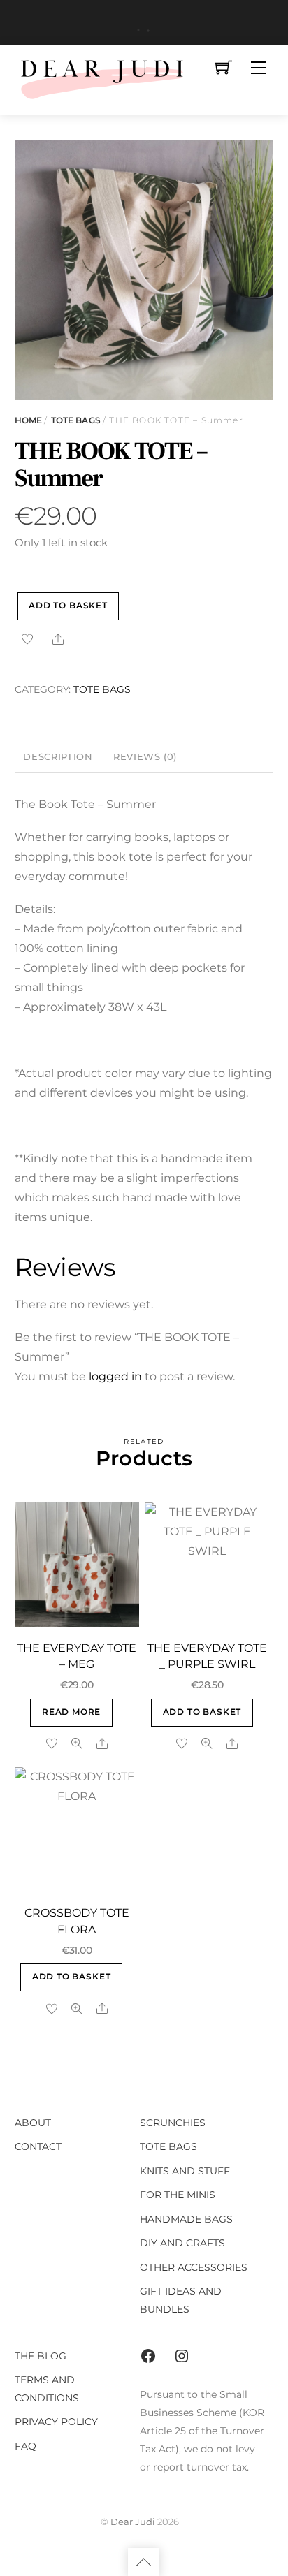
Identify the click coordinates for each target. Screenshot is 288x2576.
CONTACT (38, 2146)
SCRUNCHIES (173, 2123)
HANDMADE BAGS (186, 2219)
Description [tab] (58, 757)
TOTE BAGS (76, 420)
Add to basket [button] (202, 1712)
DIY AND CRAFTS (182, 2243)
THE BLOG (41, 2356)
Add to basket (68, 606)
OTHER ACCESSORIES (194, 2267)
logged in (115, 1376)
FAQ (26, 2446)
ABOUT (33, 2123)
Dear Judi (133, 2522)
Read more (71, 1712)
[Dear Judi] (102, 78)
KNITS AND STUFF (185, 2171)
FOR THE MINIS (178, 2195)
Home (28, 420)
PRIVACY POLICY (56, 2422)
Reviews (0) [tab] (145, 757)
